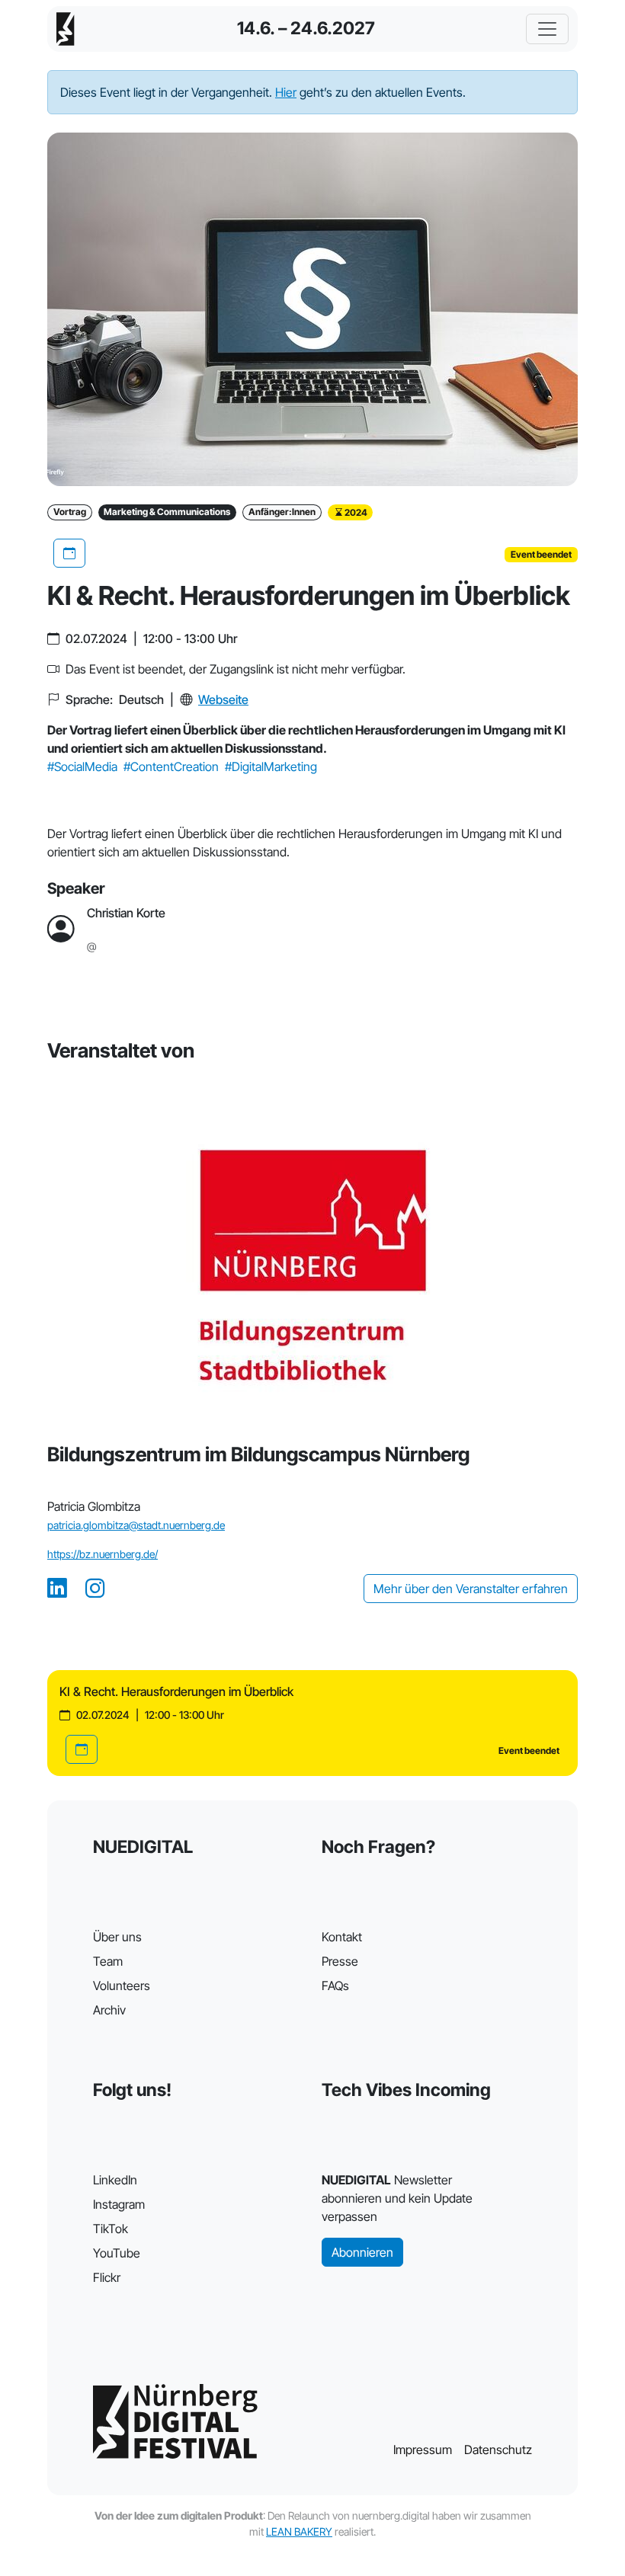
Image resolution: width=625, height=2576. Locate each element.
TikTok (111, 2229)
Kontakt (342, 1937)
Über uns (117, 1937)
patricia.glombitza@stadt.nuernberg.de (136, 1525)
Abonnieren (362, 2252)
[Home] (66, 29)
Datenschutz (498, 2450)
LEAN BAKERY (299, 2531)
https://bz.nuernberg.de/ (103, 1554)
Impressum (423, 2450)
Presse (340, 1961)
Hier (286, 92)
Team (108, 1961)
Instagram (119, 2204)
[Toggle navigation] (547, 29)
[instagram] (95, 1589)
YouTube (117, 2253)
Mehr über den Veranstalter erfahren (471, 1589)
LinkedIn (115, 2180)
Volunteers (122, 1986)
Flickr (107, 2277)
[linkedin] (57, 1589)
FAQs (335, 1986)
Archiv (109, 2010)
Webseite (223, 699)
